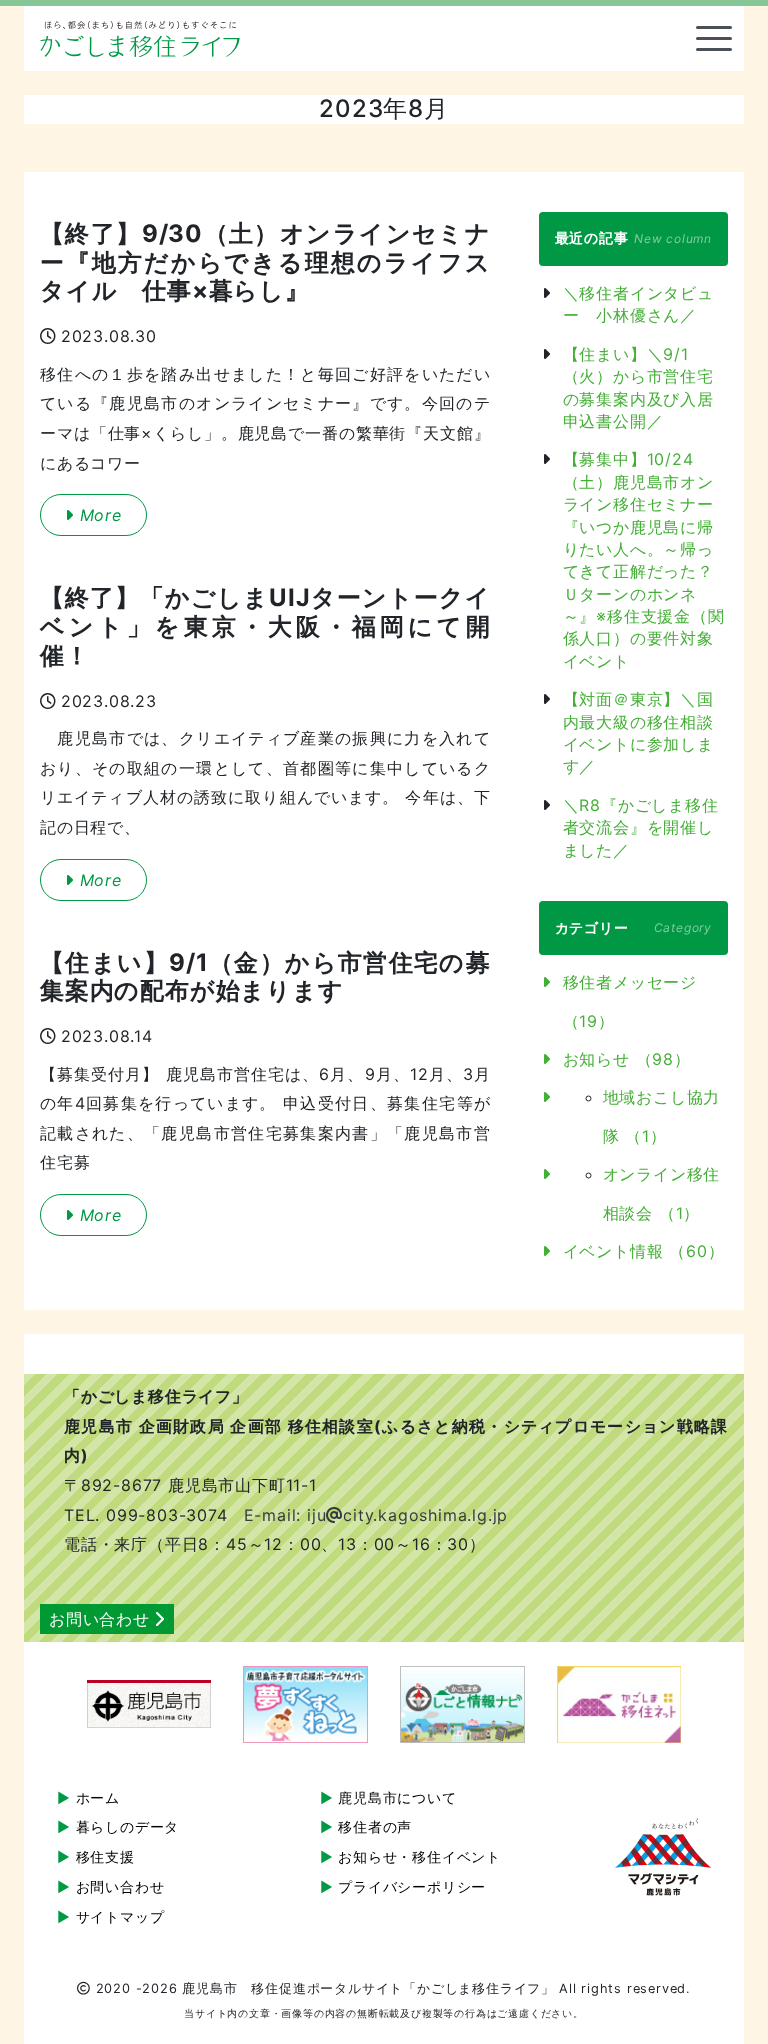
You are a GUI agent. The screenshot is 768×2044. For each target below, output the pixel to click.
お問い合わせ (99, 1619)
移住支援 (105, 1856)
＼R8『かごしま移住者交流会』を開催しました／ (641, 827)
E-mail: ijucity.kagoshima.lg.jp (376, 1515)
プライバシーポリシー (412, 1886)
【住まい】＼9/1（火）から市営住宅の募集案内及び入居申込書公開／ (638, 387)
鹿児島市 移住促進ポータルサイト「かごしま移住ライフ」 (140, 39)
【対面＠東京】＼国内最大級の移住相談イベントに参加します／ (638, 732)
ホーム (98, 1797)
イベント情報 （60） (644, 1251)
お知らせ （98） (627, 1059)
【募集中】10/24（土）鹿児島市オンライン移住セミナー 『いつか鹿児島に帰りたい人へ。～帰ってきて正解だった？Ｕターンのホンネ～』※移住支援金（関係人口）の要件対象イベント (644, 560)
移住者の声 (375, 1826)
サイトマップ (120, 1916)
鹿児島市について (397, 1797)
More (98, 515)
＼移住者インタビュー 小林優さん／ (638, 304)
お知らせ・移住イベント (419, 1856)
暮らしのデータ (128, 1826)
